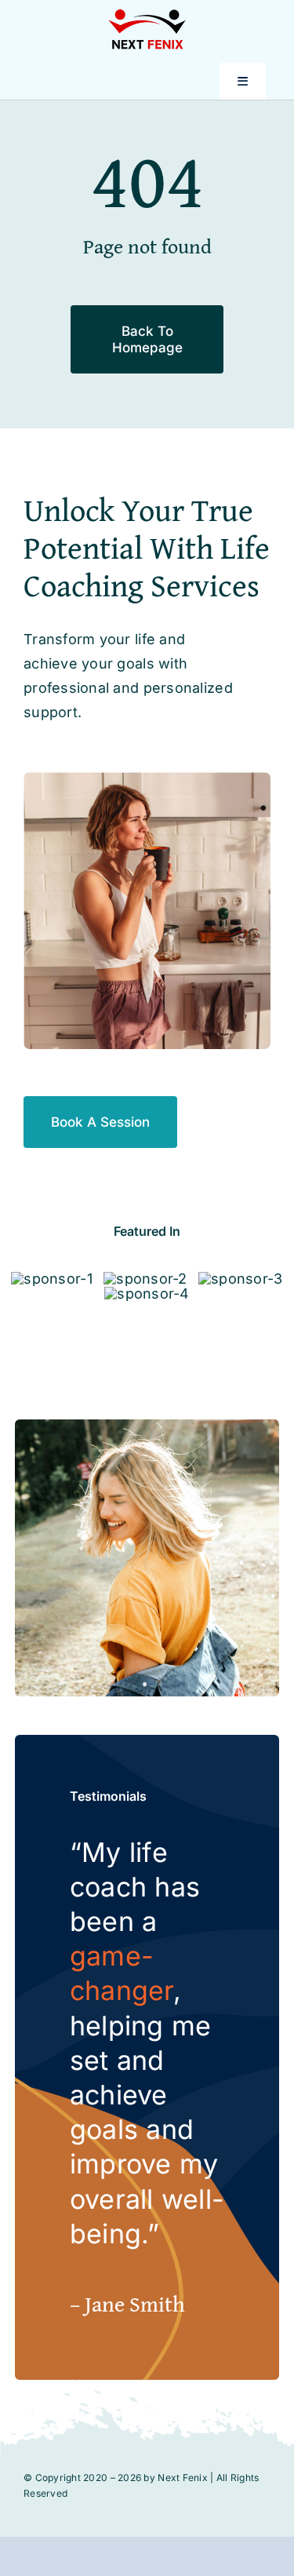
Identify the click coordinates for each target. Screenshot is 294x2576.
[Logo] (51, 1279)
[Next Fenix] (147, 15)
